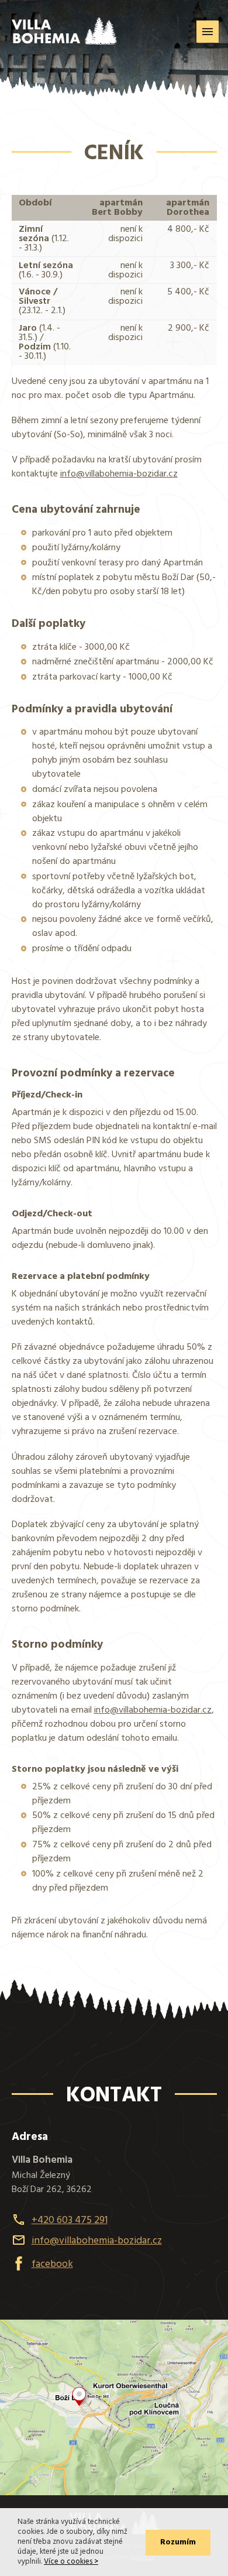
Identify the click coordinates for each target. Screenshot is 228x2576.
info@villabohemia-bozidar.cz (119, 474)
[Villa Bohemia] (64, 22)
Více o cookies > (71, 2562)
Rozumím (178, 2542)
